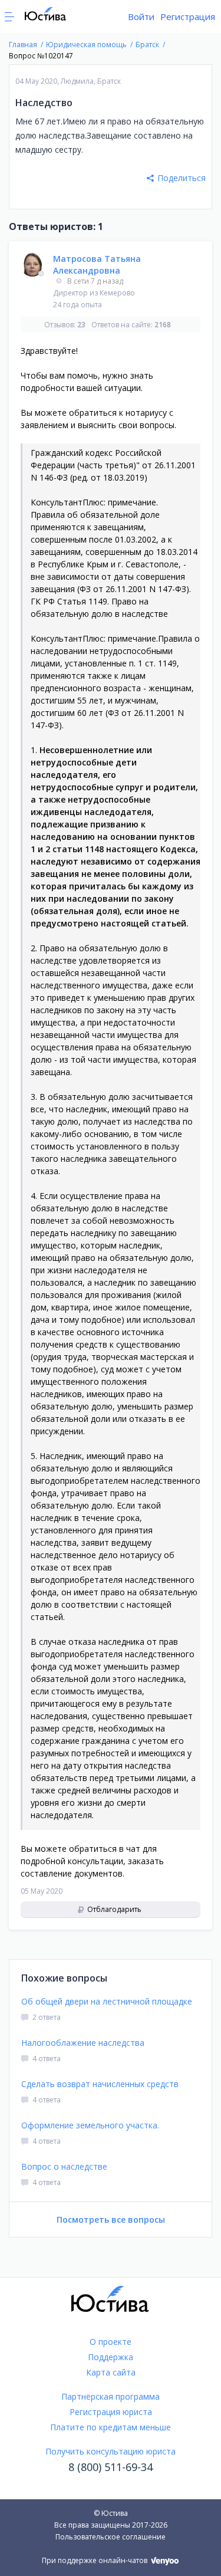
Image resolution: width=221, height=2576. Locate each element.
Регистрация (188, 17)
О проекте (111, 2342)
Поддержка (111, 2357)
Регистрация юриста (111, 2412)
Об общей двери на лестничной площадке (107, 2001)
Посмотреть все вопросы (111, 2219)
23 (81, 325)
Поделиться (182, 178)
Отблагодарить (113, 1909)
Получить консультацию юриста (111, 2451)
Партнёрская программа (111, 2396)
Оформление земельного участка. (90, 2125)
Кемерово (117, 293)
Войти (141, 17)
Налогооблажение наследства (83, 2043)
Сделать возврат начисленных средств (100, 2084)
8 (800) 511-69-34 (111, 2467)
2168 (163, 325)
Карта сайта (111, 2372)
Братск (109, 81)
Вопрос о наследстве (64, 2166)
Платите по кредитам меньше (111, 2427)
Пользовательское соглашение (111, 2537)
